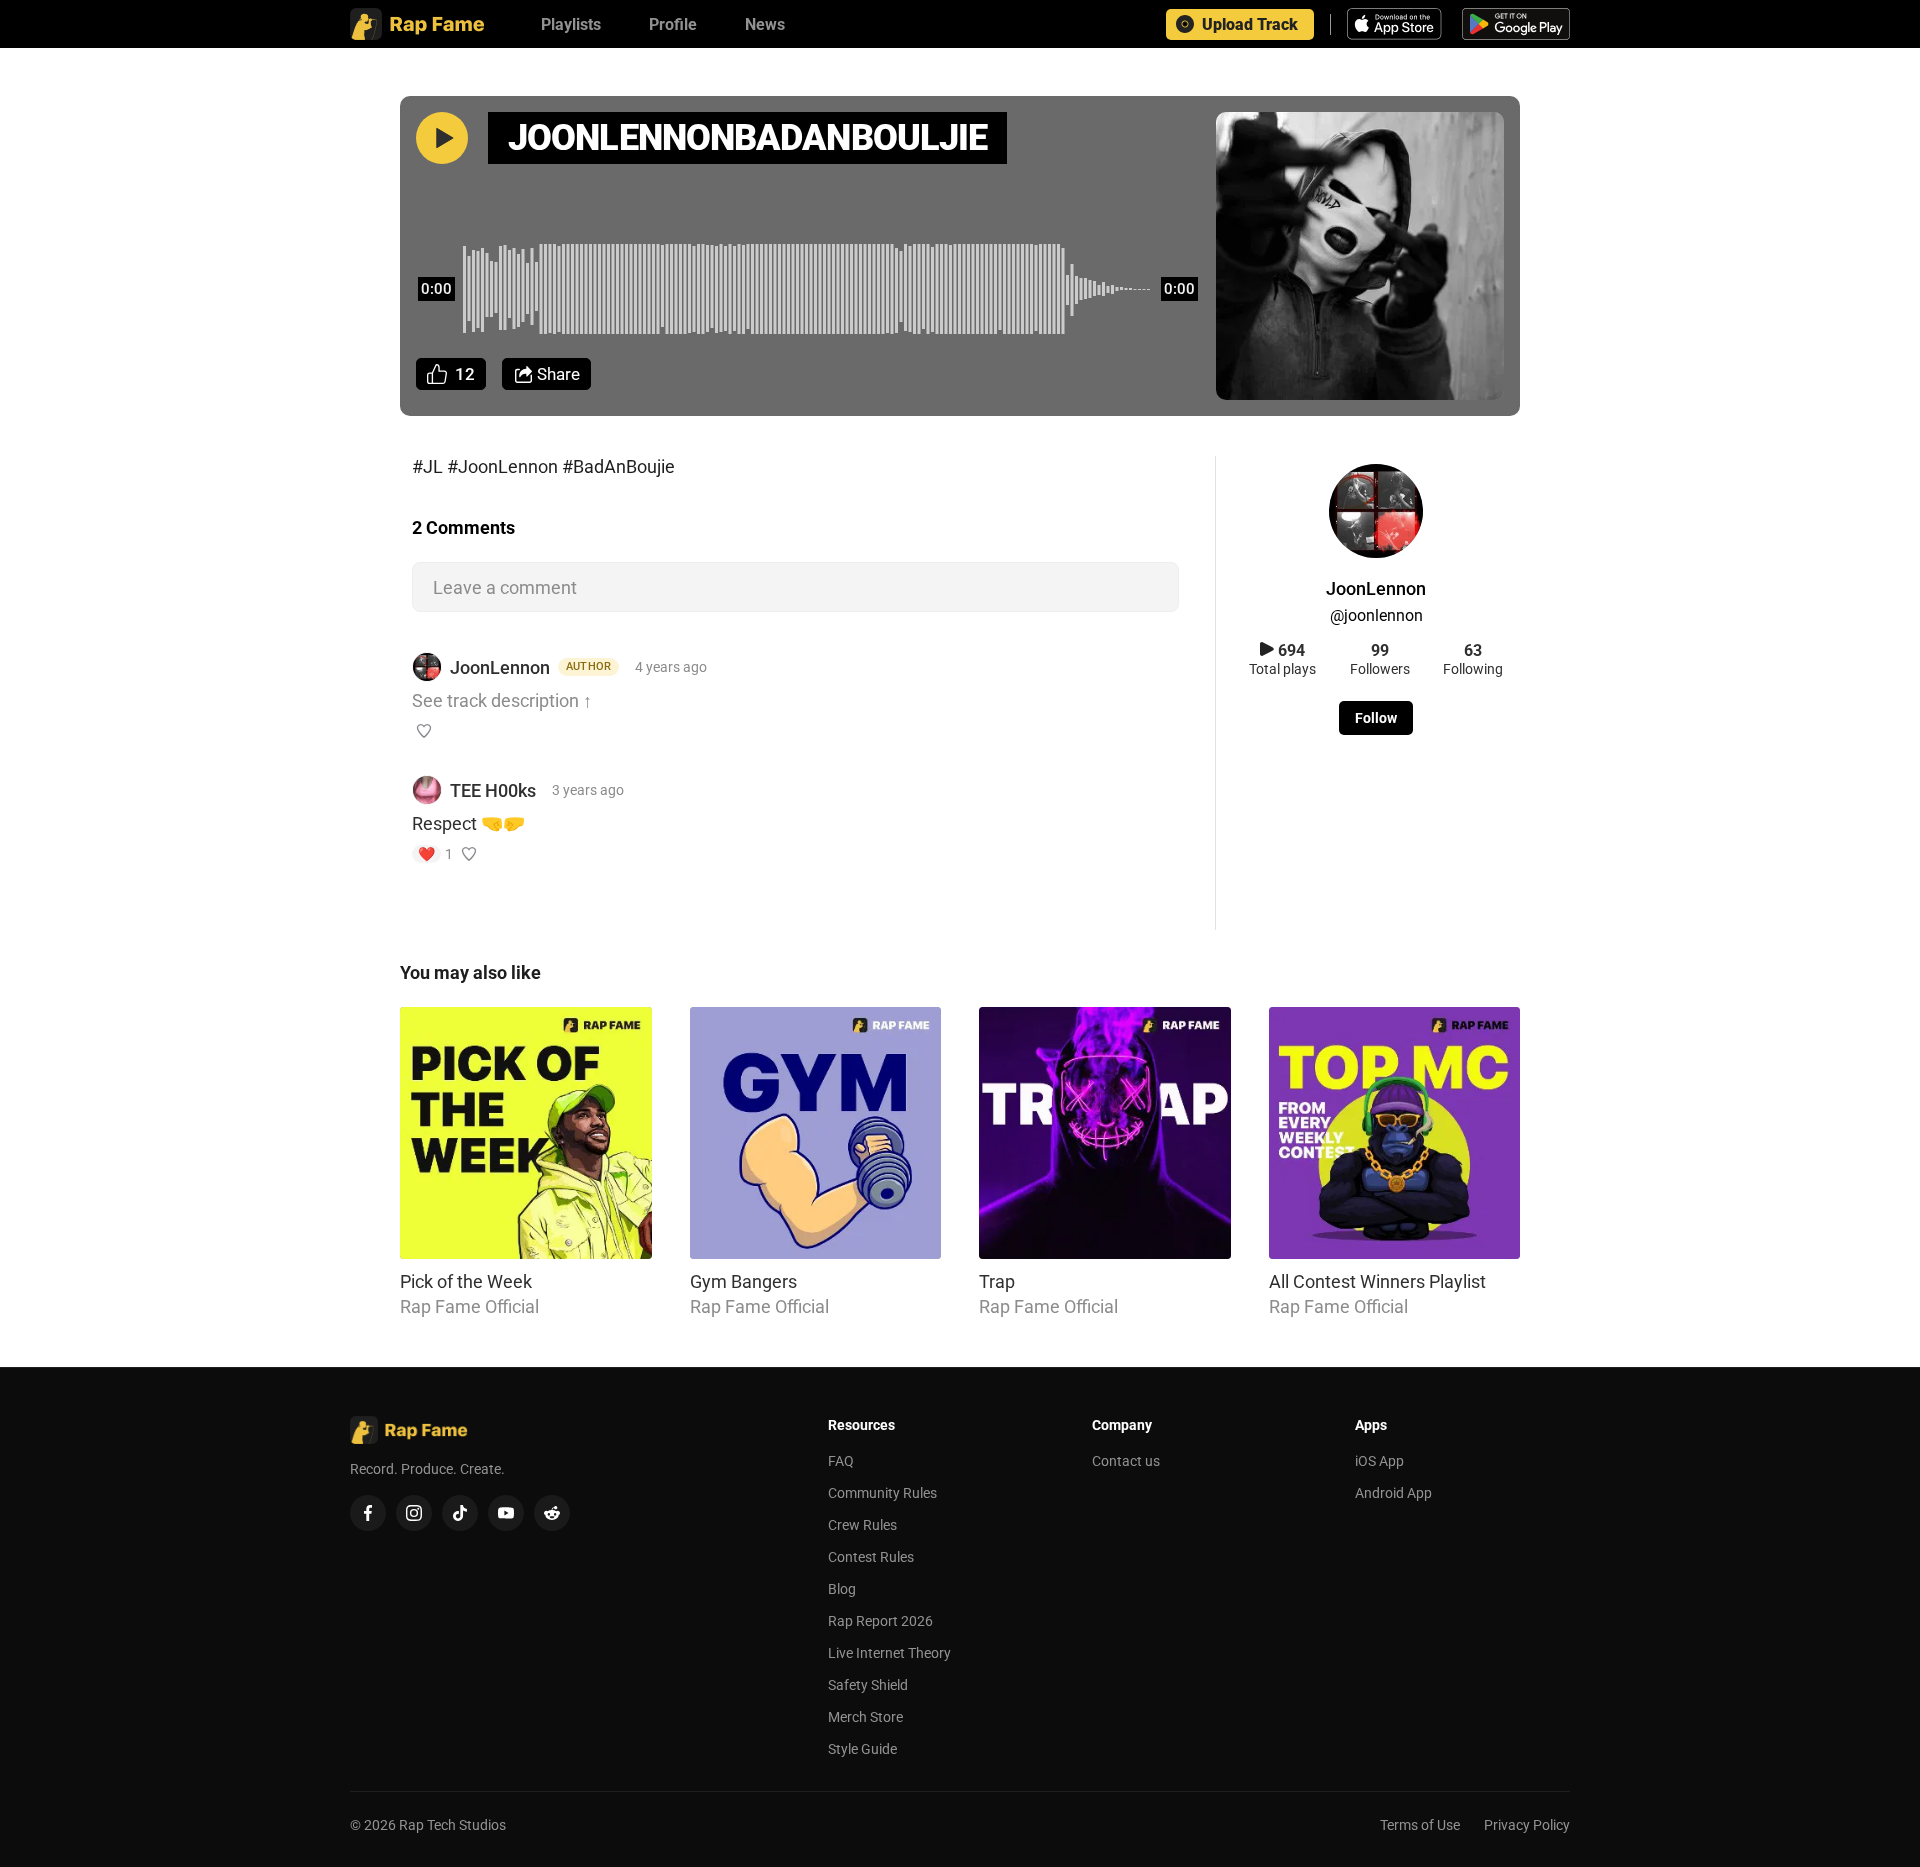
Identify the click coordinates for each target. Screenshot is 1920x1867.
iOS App (1379, 1461)
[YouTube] (506, 1513)
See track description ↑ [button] (502, 700)
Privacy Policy (1527, 1825)
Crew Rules (862, 1525)
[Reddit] (552, 1513)
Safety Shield (868, 1685)
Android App (1393, 1493)
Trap (997, 1281)
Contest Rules (871, 1557)
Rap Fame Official (469, 1306)
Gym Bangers (743, 1281)
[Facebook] (368, 1513)
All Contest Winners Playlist (1377, 1281)
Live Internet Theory (889, 1653)
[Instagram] (414, 1513)
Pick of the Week (466, 1281)
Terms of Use (1420, 1825)
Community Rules (882, 1493)
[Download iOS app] (1397, 24)
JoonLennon (500, 667)
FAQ (841, 1461)
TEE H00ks (493, 790)
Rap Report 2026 (880, 1621)
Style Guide (862, 1749)
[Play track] (442, 138)
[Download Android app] (1516, 24)
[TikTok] (460, 1513)
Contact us (1126, 1461)
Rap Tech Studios (452, 1825)
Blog (842, 1589)
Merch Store (865, 1717)
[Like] (424, 731)
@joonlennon (1376, 615)
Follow (1376, 718)
